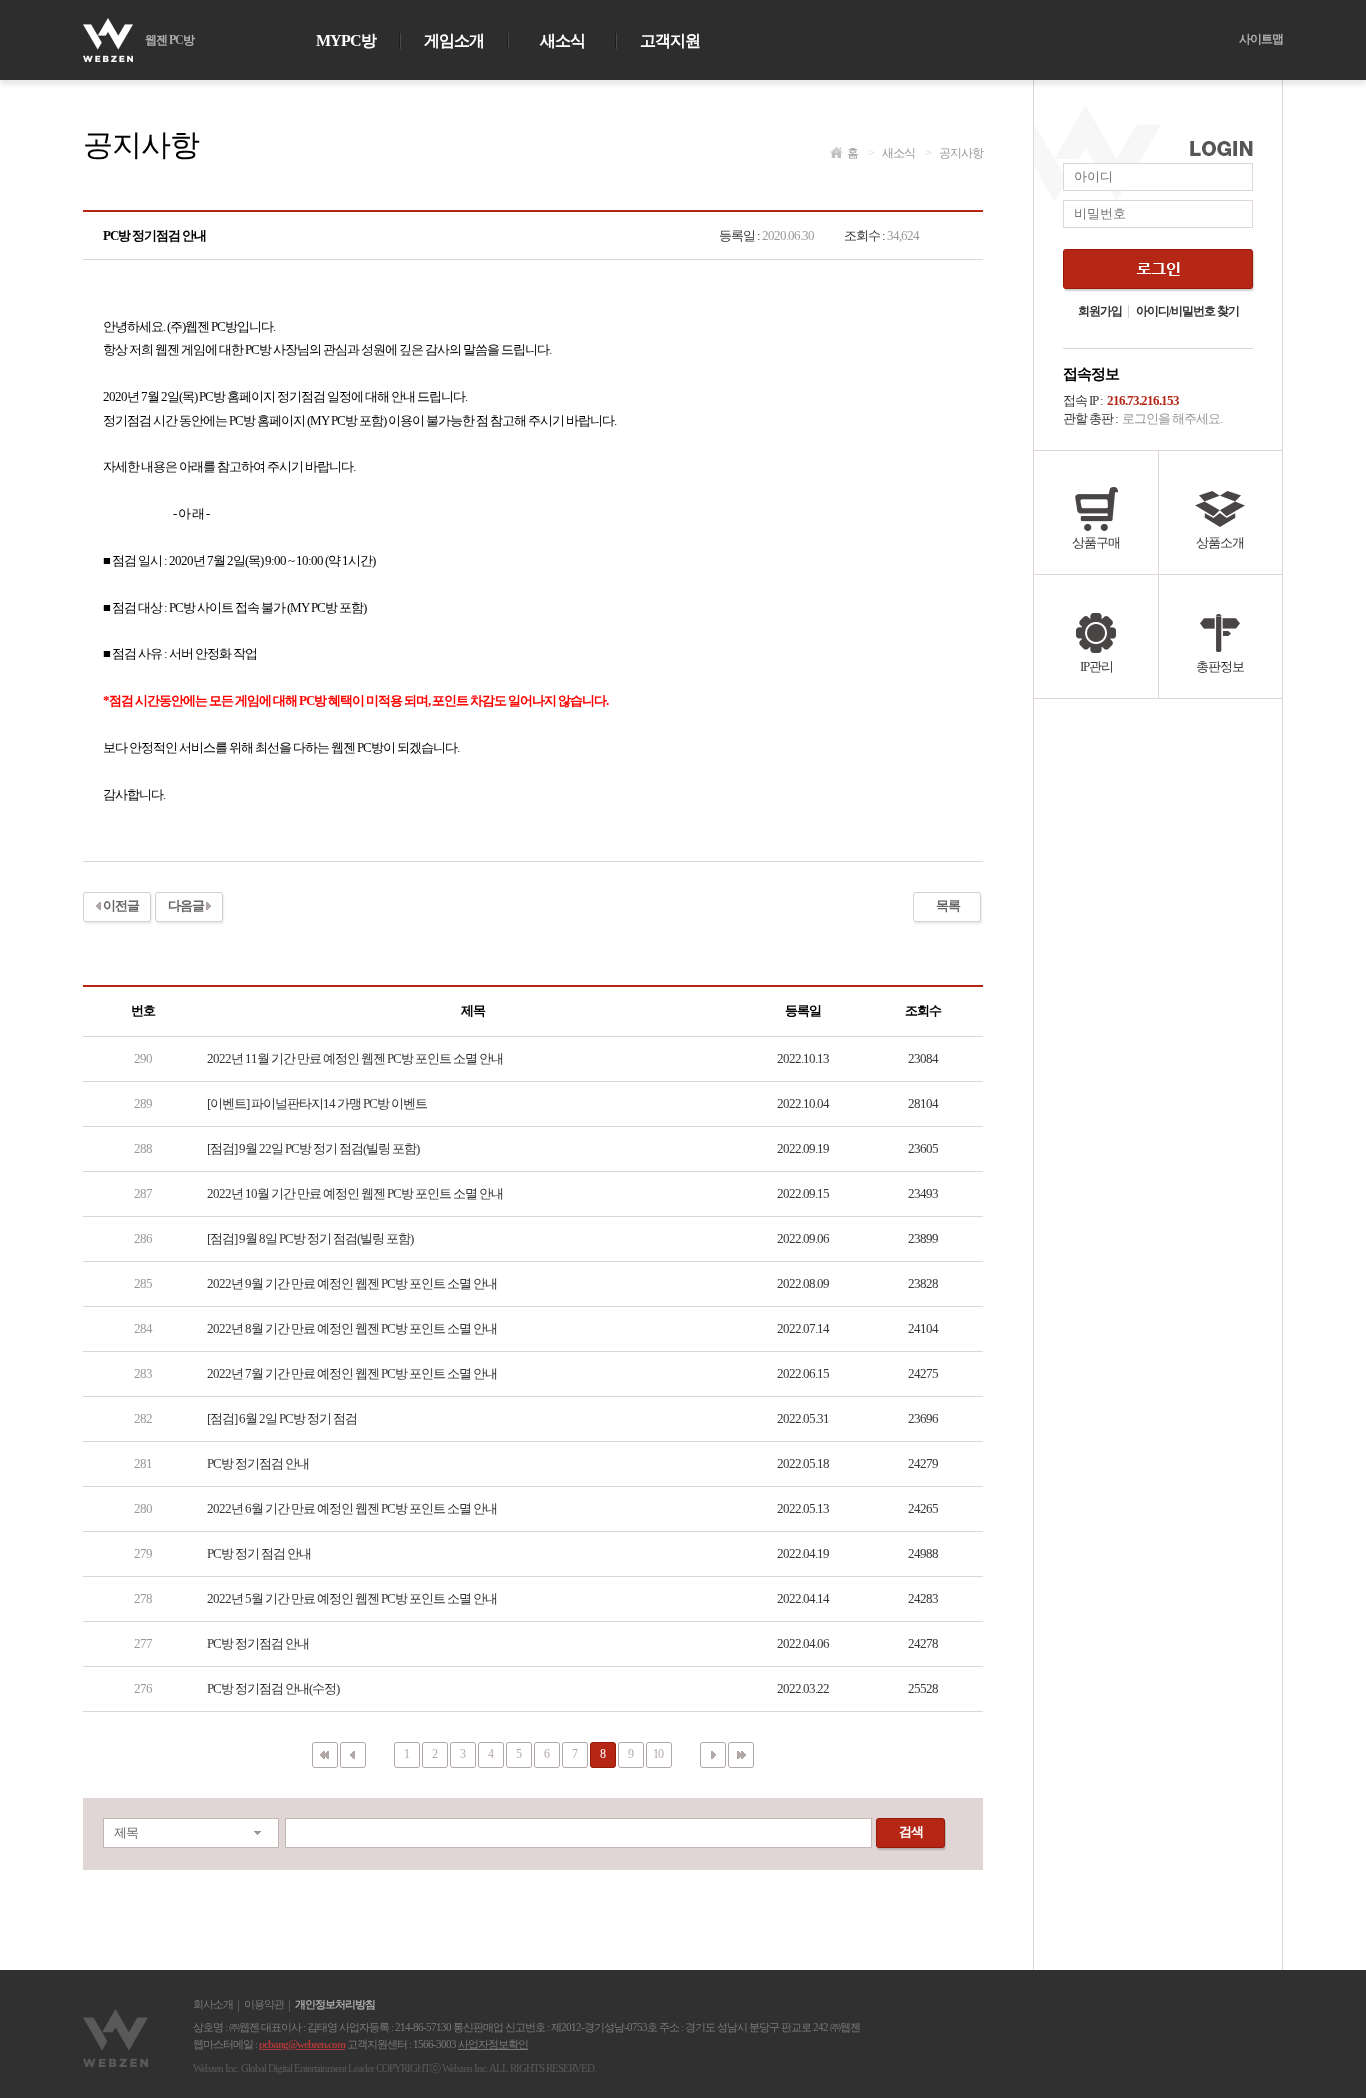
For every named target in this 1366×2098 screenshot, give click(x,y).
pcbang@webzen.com (302, 2044)
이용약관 (264, 2005)
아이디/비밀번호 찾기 (1187, 311)
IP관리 (1096, 666)
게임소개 (454, 41)
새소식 (562, 41)
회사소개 (213, 2005)
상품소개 (1220, 542)
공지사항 (954, 153)
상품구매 (1096, 542)
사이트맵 (1261, 39)
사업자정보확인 (493, 2044)
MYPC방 (346, 41)
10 (658, 1754)
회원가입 (1100, 311)
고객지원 (670, 41)
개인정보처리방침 (335, 2005)
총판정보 (1220, 666)
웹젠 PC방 (169, 40)
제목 (126, 1832)
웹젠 (118, 2038)
